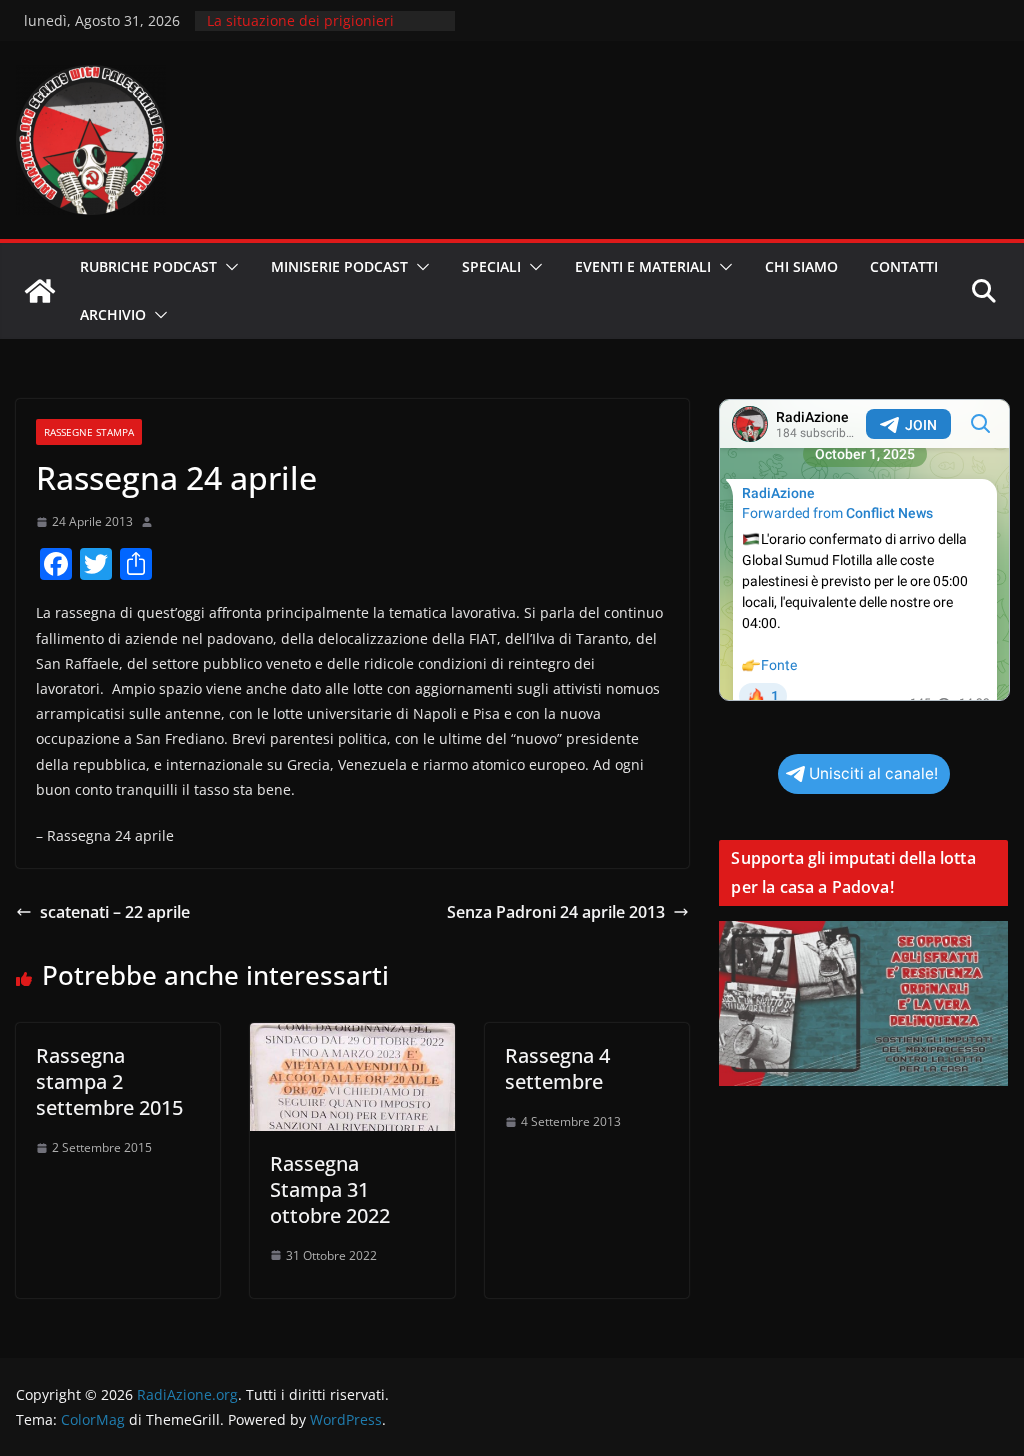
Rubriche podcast (148, 266)
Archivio (113, 314)
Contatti (904, 266)
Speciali (491, 266)
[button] (228, 267)
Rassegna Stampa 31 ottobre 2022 (330, 1189)
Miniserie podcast (339, 266)
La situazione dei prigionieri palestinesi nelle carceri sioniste (315, 30)
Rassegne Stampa (89, 432)
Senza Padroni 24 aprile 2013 (556, 912)
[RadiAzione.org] (40, 291)
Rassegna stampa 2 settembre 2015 (109, 1081)
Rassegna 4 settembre (557, 1068)
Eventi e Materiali (643, 266)
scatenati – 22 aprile (115, 912)
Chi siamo (801, 266)
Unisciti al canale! (873, 773)
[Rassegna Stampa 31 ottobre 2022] (352, 1037)
